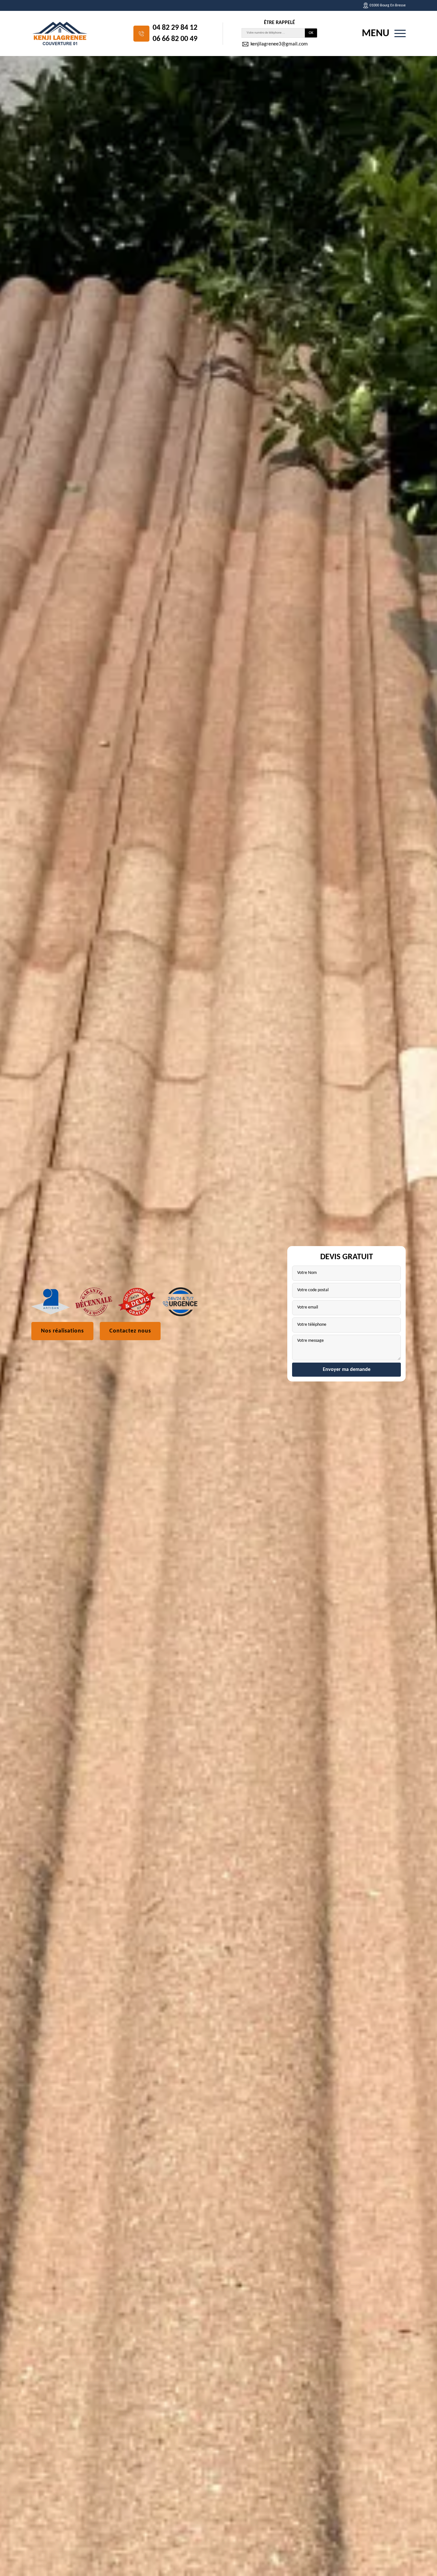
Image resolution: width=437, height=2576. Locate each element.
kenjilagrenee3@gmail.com (278, 44)
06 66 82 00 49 (175, 39)
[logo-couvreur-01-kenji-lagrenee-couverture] (60, 33)
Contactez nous (130, 1331)
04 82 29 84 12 (175, 28)
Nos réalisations (62, 1331)
